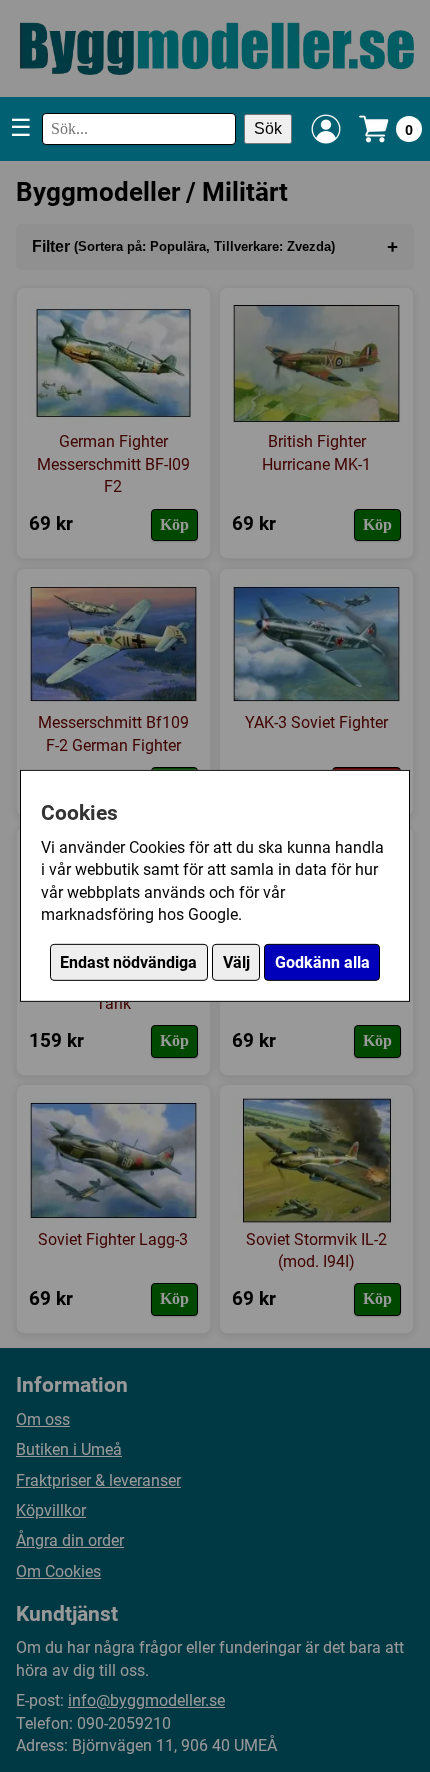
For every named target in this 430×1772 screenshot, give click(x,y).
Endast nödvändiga (128, 962)
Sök (268, 128)
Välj (236, 962)
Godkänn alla (322, 962)
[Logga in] (326, 129)
